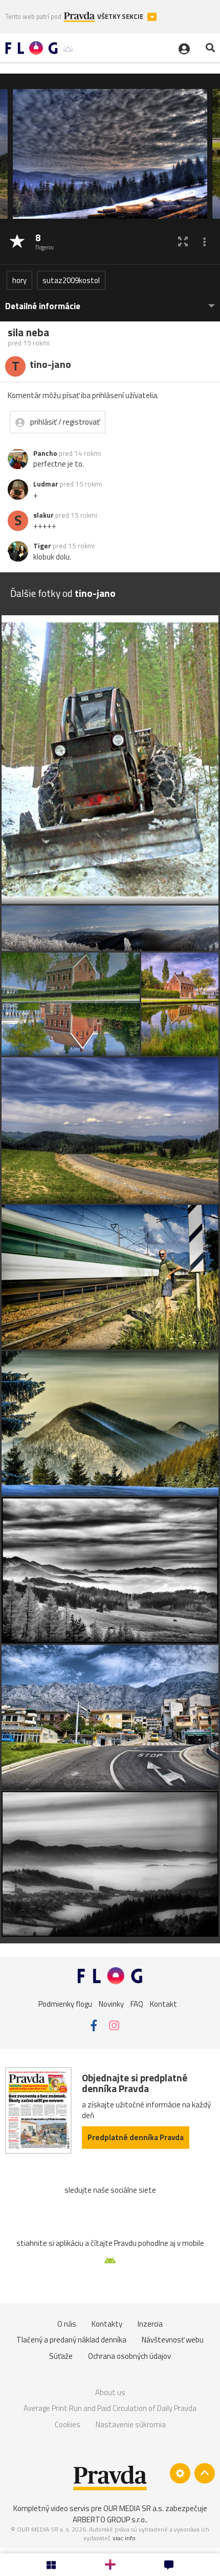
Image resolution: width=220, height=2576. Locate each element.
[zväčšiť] (183, 241)
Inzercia (150, 2324)
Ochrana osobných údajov (129, 2356)
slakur (43, 515)
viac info (124, 2538)
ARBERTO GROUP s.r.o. (109, 2520)
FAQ (137, 2003)
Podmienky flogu (65, 2003)
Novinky (111, 2003)
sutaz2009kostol (71, 280)
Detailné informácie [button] (43, 306)
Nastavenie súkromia (131, 2424)
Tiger (42, 546)
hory (19, 280)
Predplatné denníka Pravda (136, 2137)
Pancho (45, 453)
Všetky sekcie (121, 17)
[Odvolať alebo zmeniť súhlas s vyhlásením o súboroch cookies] (180, 2473)
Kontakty (107, 2324)
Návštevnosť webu (173, 2340)
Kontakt (163, 2003)
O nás (67, 2324)
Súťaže (61, 2356)
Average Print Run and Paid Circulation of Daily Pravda (110, 2408)
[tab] (110, 301)
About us (110, 2392)
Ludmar (46, 484)
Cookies (68, 2424)
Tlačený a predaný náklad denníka (71, 2340)
